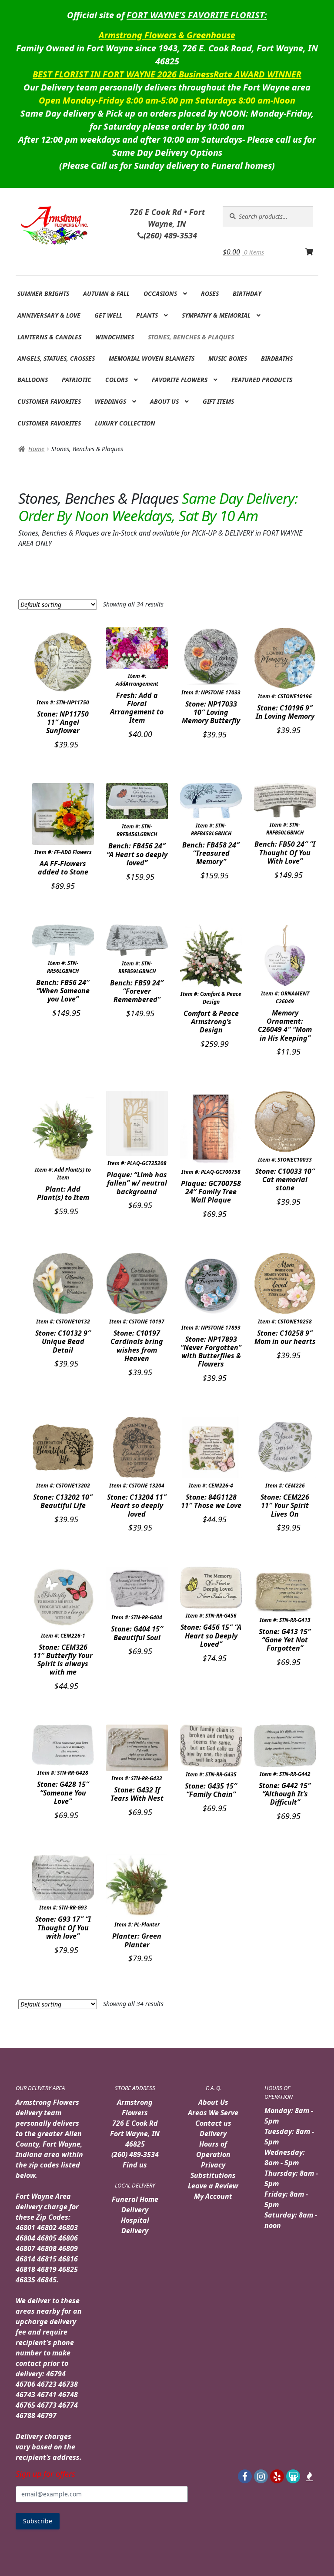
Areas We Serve (213, 2113)
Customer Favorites (49, 401)
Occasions (160, 293)
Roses (210, 293)
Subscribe (38, 2521)
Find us (135, 2165)
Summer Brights (43, 293)
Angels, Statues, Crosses (56, 358)
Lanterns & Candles (49, 337)
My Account (213, 2196)
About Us (164, 401)
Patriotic (77, 380)
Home (36, 449)
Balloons (33, 380)
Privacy (213, 2165)
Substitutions (213, 2175)
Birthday (247, 293)
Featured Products (262, 380)
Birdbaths (277, 358)
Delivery (213, 2134)
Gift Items (218, 401)
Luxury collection (125, 423)
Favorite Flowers (180, 380)
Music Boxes (228, 358)
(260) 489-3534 (135, 2154)
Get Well (108, 315)
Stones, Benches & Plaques (191, 337)
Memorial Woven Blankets (152, 358)
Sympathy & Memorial (216, 315)
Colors (117, 380)
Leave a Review (213, 2186)
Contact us (213, 2123)
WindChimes (115, 337)
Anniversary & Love (49, 315)
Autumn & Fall (106, 293)
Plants (147, 315)
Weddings (110, 401)
